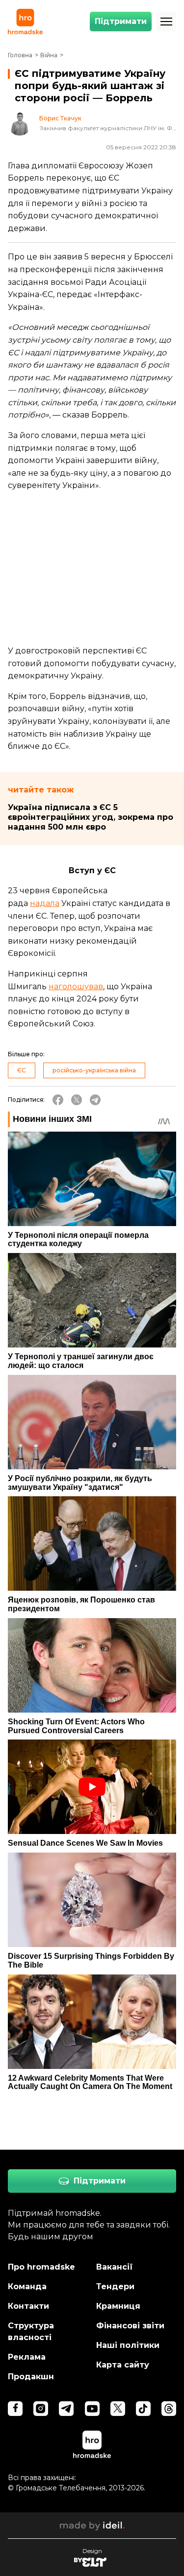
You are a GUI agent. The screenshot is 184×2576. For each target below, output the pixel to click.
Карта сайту (123, 2365)
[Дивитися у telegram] (66, 2409)
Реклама (27, 2357)
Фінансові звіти (130, 2326)
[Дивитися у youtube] (92, 2409)
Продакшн (31, 2377)
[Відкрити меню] (166, 22)
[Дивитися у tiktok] (143, 2409)
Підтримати (121, 21)
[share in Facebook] (58, 1100)
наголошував (76, 986)
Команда (27, 2286)
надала (45, 903)
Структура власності (31, 2332)
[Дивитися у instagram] (41, 2409)
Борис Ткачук (60, 118)
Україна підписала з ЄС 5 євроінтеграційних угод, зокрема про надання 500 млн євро (91, 817)
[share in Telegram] (95, 1100)
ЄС (22, 1070)
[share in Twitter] (77, 1100)
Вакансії (115, 2267)
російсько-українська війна (94, 1070)
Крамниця (118, 2306)
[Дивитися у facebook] (15, 2409)
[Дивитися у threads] (169, 2409)
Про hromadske (41, 2267)
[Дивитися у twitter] (118, 2409)
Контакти (28, 2306)
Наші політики (128, 2345)
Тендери (115, 2286)
